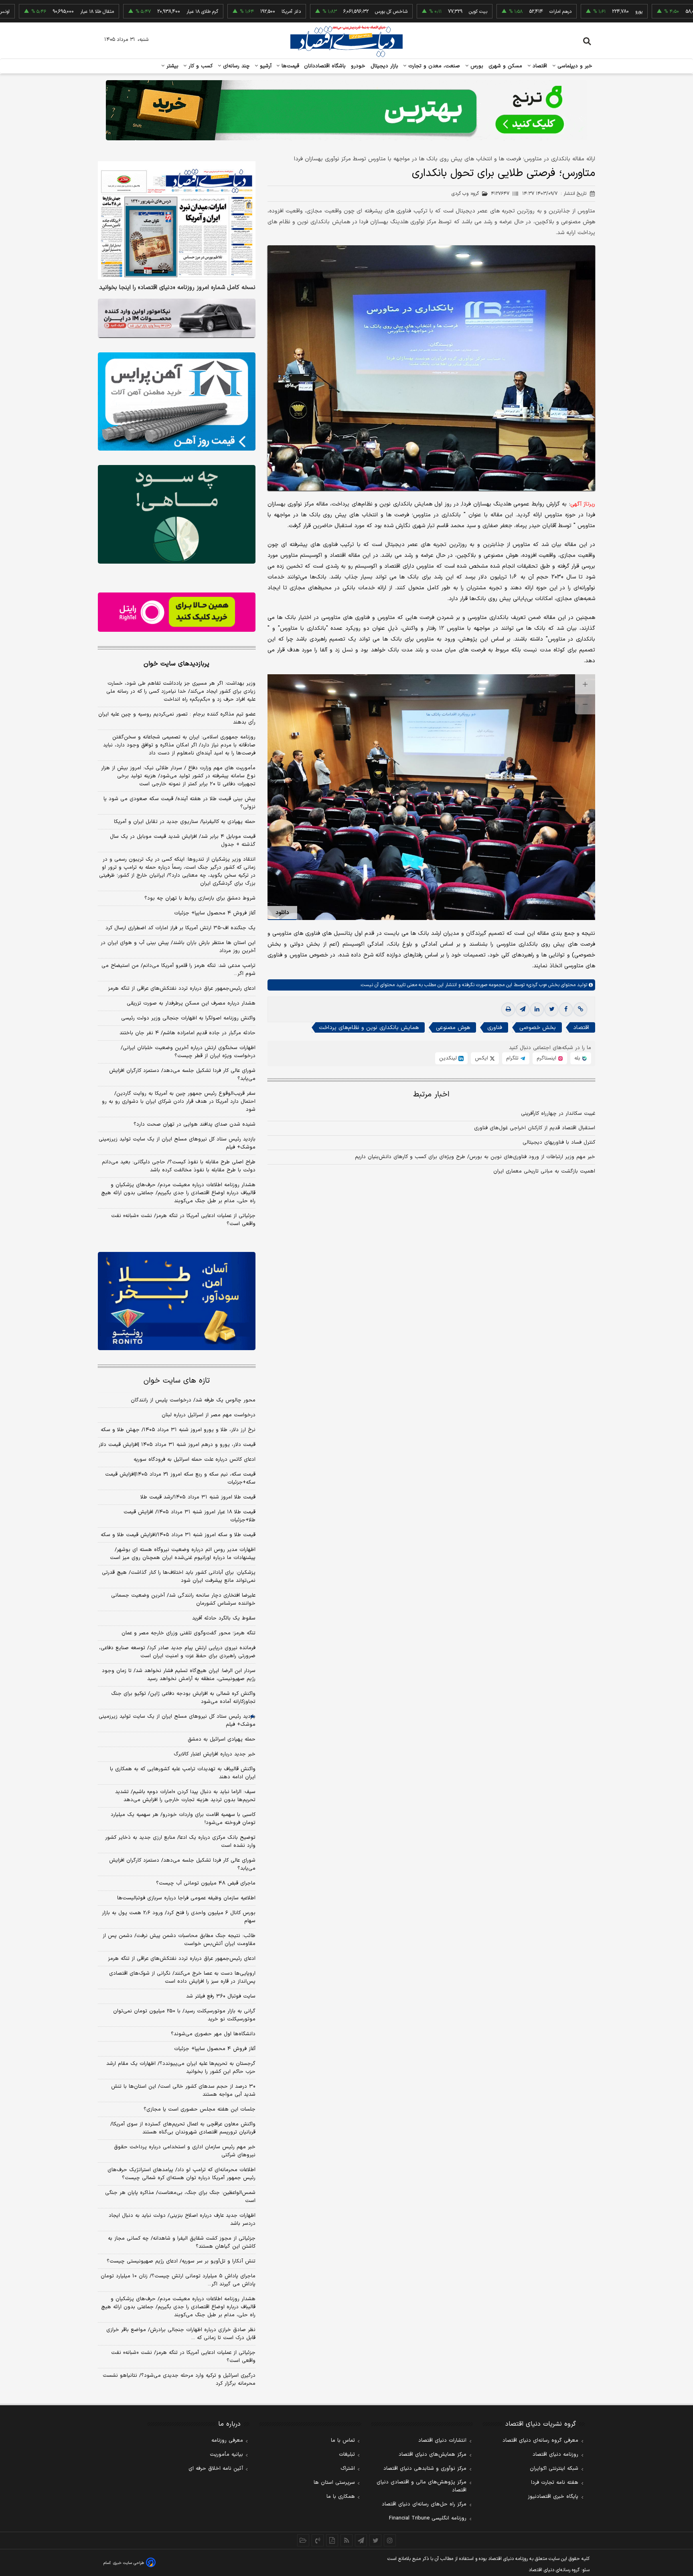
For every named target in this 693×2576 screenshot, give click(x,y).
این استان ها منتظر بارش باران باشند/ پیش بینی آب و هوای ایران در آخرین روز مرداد (178, 947)
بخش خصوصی (538, 1028)
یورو (568, 12)
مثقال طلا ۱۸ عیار (26, 12)
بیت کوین (407, 12)
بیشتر (171, 66)
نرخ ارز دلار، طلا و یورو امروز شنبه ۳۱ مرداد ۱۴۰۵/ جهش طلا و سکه (178, 1430)
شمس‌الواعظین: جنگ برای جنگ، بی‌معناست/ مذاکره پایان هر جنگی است (180, 2197)
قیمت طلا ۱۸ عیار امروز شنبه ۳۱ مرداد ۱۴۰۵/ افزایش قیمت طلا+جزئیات (189, 1516)
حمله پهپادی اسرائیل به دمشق (222, 1739)
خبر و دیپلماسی (574, 66)
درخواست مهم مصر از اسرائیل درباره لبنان (209, 1415)
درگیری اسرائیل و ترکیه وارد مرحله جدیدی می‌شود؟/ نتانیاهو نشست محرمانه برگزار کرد (179, 2380)
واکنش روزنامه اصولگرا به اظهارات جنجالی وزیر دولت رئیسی (188, 1018)
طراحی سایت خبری (129, 2563)
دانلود (282, 913)
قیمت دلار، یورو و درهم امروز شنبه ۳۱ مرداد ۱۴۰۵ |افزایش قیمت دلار (177, 1445)
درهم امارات (489, 12)
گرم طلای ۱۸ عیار (131, 12)
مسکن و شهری (506, 66)
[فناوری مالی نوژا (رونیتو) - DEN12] (177, 1301)
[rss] (346, 2540)
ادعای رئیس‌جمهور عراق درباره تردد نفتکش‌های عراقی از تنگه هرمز (182, 989)
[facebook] (566, 1009)
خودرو (358, 66)
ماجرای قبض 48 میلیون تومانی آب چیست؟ (206, 1883)
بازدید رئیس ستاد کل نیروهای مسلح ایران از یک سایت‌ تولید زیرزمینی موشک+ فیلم (177, 1143)
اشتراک (348, 2469)
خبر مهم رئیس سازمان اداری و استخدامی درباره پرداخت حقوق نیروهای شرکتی (185, 2151)
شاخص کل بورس (320, 12)
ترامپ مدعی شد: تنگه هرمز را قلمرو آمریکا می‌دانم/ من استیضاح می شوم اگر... (178, 970)
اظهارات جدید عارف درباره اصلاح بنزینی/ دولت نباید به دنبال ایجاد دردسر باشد (182, 2220)
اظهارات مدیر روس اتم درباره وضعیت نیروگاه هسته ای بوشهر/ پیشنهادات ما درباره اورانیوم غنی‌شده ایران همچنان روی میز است (183, 1554)
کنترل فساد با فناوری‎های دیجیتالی (559, 1142)
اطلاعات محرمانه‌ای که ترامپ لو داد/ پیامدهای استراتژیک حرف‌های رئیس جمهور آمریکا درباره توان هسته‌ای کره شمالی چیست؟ (181, 2174)
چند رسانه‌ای (235, 66)
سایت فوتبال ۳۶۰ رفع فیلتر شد (221, 1996)
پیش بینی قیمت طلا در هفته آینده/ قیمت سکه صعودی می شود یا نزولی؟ (179, 803)
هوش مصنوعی (453, 1028)
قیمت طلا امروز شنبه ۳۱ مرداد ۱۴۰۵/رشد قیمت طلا (198, 1497)
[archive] (303, 2540)
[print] (508, 1009)
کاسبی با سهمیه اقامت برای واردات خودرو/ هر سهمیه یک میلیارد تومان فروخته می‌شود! (183, 1819)
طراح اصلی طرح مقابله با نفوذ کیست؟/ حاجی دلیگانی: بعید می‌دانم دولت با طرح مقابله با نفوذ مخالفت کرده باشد (179, 1166)
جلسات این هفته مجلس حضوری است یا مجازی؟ (200, 2109)
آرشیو (265, 66)
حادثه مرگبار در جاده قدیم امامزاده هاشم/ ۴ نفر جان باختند (187, 1033)
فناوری (495, 1028)
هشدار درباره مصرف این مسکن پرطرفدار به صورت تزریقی (191, 1003)
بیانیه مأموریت (226, 2455)
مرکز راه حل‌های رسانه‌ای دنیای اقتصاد (424, 2504)
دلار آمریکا (220, 12)
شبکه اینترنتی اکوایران (554, 2469)
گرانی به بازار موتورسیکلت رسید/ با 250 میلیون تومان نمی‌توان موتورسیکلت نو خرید (184, 2015)
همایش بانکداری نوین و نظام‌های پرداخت (369, 1028)
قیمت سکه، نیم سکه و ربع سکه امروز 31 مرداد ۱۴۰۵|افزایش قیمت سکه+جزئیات (180, 1478)
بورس (476, 66)
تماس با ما (343, 2441)
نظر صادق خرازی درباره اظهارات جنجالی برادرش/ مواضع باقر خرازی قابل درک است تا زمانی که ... (181, 2334)
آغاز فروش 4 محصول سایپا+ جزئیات (215, 2049)
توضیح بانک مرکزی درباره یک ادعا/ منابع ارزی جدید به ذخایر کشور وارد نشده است (180, 1842)
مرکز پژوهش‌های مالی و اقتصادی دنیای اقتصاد (421, 2486)
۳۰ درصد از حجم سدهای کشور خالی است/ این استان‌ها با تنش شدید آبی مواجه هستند (183, 2091)
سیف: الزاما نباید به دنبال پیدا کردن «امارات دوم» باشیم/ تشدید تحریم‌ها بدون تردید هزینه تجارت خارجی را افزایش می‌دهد (185, 1796)
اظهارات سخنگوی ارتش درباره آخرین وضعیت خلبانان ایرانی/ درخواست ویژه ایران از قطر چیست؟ (188, 1052)
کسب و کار (200, 66)
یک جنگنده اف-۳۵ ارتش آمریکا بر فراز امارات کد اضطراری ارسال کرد (180, 928)
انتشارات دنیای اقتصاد (442, 2441)
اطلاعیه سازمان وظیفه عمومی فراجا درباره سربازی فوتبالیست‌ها (186, 1898)
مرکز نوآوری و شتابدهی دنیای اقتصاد (425, 2469)
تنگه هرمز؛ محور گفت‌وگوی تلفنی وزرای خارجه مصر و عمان (188, 1633)
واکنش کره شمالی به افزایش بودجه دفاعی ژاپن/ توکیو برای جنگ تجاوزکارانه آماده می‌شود (183, 1698)
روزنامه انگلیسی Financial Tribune (428, 2518)
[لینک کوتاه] (580, 1009)
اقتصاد (539, 66)
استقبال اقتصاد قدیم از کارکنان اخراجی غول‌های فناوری (535, 1128)
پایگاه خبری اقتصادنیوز (553, 2497)
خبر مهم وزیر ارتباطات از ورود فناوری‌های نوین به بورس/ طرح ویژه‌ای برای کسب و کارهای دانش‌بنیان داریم (475, 1157)
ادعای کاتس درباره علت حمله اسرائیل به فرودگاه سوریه (195, 1460)
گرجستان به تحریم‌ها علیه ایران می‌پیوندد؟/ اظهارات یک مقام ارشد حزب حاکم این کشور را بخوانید (181, 2068)
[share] (332, 2540)
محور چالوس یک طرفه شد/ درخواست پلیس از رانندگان (193, 1400)
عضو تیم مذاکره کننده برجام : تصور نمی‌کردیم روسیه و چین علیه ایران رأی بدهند (177, 718)
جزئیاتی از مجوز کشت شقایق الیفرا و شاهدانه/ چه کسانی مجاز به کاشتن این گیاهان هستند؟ (182, 2242)
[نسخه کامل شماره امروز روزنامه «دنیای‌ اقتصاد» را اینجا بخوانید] (177, 220)
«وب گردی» (536, 985)
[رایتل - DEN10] (177, 612)
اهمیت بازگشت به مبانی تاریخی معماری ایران (544, 1171)
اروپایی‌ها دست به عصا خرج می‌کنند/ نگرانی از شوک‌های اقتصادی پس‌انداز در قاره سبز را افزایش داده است (182, 1977)
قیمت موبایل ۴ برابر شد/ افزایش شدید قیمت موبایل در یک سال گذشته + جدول (183, 841)
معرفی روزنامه (227, 2441)
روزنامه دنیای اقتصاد (555, 2455)
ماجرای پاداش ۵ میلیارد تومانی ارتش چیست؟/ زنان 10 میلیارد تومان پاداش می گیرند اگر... (178, 2280)
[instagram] (390, 2540)
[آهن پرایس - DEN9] (177, 402)
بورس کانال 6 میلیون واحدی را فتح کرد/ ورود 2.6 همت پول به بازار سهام (179, 1917)
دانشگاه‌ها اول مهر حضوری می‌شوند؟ (213, 2034)
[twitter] (551, 1009)
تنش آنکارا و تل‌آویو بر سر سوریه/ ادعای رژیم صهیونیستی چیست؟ (181, 2261)
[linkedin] (537, 1009)
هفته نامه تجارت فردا (555, 2483)
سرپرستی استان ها (334, 2483)
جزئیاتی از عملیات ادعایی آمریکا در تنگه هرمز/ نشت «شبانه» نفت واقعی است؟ (183, 1220)
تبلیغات (347, 2455)
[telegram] (523, 1009)
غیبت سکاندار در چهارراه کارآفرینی (558, 1114)
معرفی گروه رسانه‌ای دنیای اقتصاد (540, 2441)
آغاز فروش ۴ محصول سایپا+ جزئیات (215, 913)
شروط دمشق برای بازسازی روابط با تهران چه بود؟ (200, 898)
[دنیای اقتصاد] (346, 41)
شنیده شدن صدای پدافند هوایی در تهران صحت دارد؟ (195, 1124)
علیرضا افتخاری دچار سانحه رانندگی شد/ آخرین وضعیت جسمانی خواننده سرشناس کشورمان (183, 1599)
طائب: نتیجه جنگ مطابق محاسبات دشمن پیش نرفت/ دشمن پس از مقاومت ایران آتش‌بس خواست (179, 1940)
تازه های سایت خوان (177, 1381)
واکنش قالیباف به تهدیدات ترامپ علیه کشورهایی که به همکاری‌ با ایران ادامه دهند (183, 1773)
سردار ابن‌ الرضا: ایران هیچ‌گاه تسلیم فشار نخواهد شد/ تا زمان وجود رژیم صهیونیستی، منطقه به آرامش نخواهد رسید (179, 1675)
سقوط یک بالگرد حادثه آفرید (224, 1618)
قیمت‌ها (289, 66)
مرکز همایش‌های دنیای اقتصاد (433, 2455)
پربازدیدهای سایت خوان (176, 664)
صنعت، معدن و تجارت (433, 66)
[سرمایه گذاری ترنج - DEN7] (346, 110)
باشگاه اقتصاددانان (325, 66)
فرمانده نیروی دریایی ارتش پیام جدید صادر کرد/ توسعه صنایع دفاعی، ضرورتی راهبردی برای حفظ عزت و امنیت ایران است (177, 1652)
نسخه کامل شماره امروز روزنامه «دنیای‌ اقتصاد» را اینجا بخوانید (177, 288)
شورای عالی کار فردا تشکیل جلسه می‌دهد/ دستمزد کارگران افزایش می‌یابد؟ (182, 1075)
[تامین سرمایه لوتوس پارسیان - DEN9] (177, 514)
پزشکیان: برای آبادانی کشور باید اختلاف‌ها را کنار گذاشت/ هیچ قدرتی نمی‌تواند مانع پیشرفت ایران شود (179, 1577)
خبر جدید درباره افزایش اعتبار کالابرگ (215, 1754)
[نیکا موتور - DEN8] (177, 318)
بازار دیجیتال (384, 66)
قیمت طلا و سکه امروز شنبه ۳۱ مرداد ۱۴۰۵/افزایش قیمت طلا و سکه (178, 1535)
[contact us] (318, 2540)
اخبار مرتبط (431, 1095)
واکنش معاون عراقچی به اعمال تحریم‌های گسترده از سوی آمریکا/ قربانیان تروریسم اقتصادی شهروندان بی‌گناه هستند (183, 2128)
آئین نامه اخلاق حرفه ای (216, 2469)
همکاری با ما (341, 2497)
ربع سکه (650, 12)
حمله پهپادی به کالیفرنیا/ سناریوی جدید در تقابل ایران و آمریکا (185, 822)
